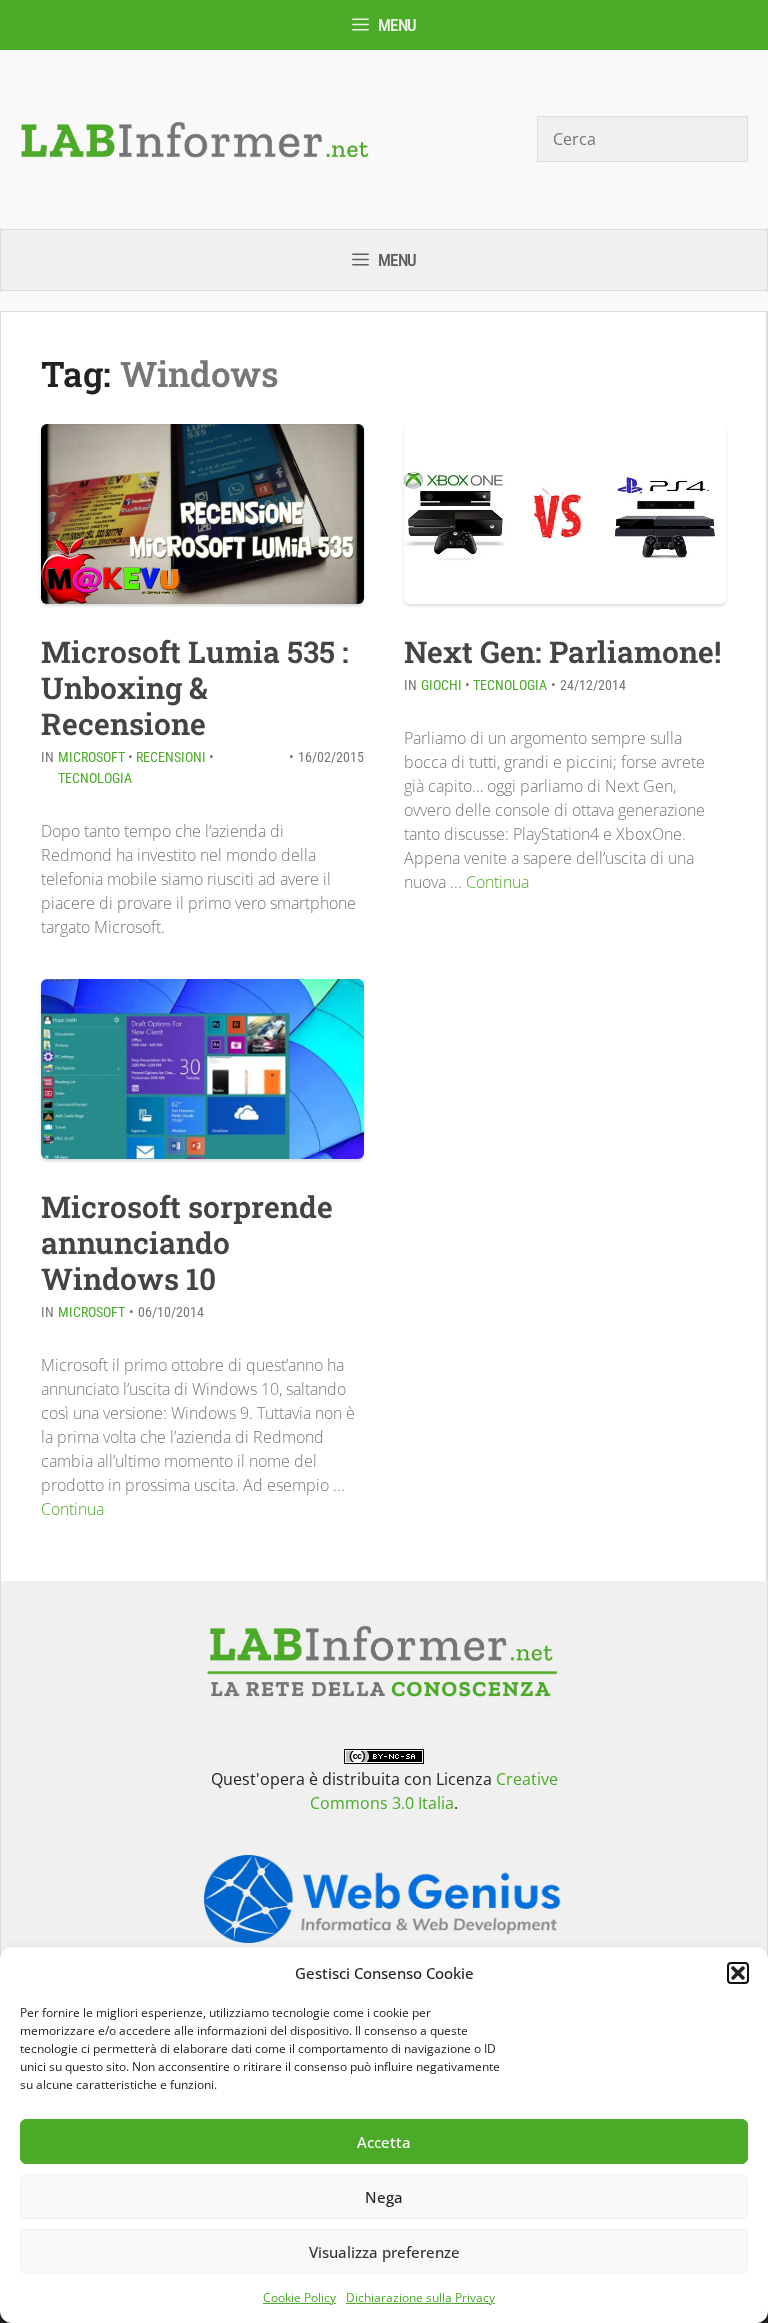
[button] (738, 1973)
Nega (384, 2197)
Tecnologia (95, 778)
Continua (497, 882)
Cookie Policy (299, 2297)
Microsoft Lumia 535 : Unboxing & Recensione (195, 687)
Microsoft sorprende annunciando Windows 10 (187, 1242)
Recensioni (171, 757)
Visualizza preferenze (384, 2252)
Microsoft (91, 757)
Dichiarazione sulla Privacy (420, 2297)
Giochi (441, 685)
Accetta (384, 2142)
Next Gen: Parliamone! (562, 651)
